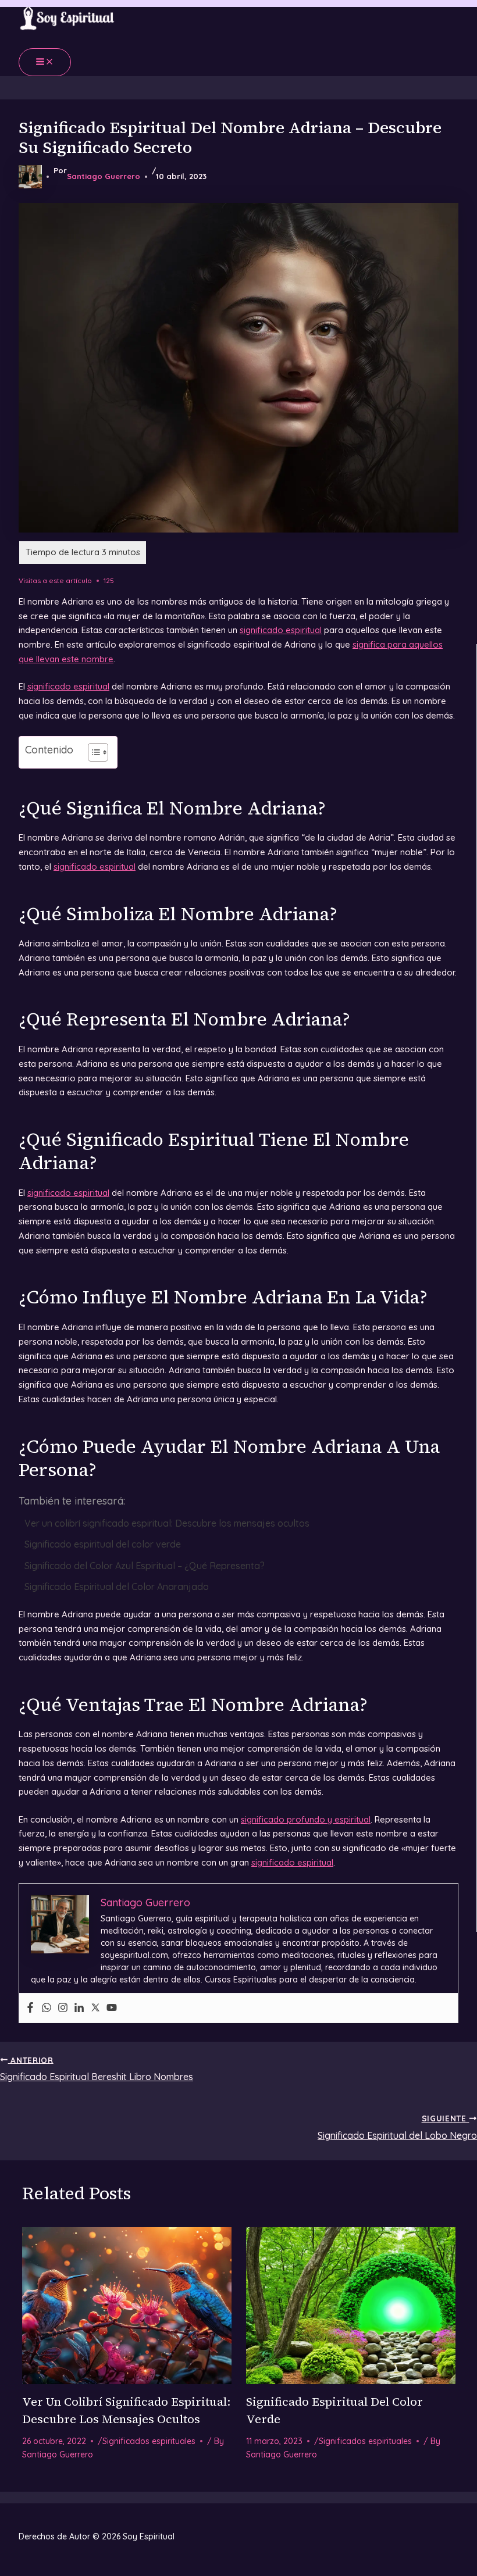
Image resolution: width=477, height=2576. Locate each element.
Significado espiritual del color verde (103, 1544)
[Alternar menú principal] (45, 62)
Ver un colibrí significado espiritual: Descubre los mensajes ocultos (167, 1523)
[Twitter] (95, 2008)
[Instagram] (63, 2008)
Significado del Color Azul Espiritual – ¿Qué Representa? (145, 1566)
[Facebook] (30, 2008)
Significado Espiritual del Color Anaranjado (117, 1587)
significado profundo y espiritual (306, 1819)
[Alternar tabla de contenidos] (92, 752)
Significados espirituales (149, 2441)
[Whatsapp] (47, 2008)
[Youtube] (112, 2008)
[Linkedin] (79, 2008)
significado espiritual (281, 630)
